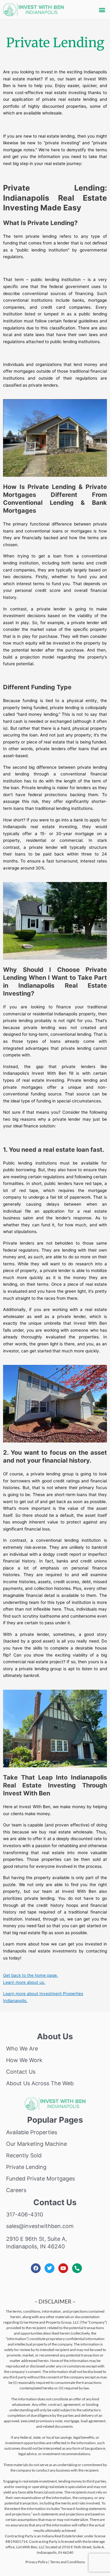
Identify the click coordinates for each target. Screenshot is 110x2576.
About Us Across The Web (40, 2083)
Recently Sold (24, 2155)
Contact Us (21, 2072)
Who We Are (22, 2049)
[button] (102, 10)
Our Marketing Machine (37, 2144)
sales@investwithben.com (40, 2226)
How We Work (24, 2060)
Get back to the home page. (31, 1975)
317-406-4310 (25, 2214)
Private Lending (26, 2167)
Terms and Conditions (68, 2562)
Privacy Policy (37, 2562)
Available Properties (32, 2132)
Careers (16, 2190)
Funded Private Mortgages (40, 2179)
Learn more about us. (24, 1982)
